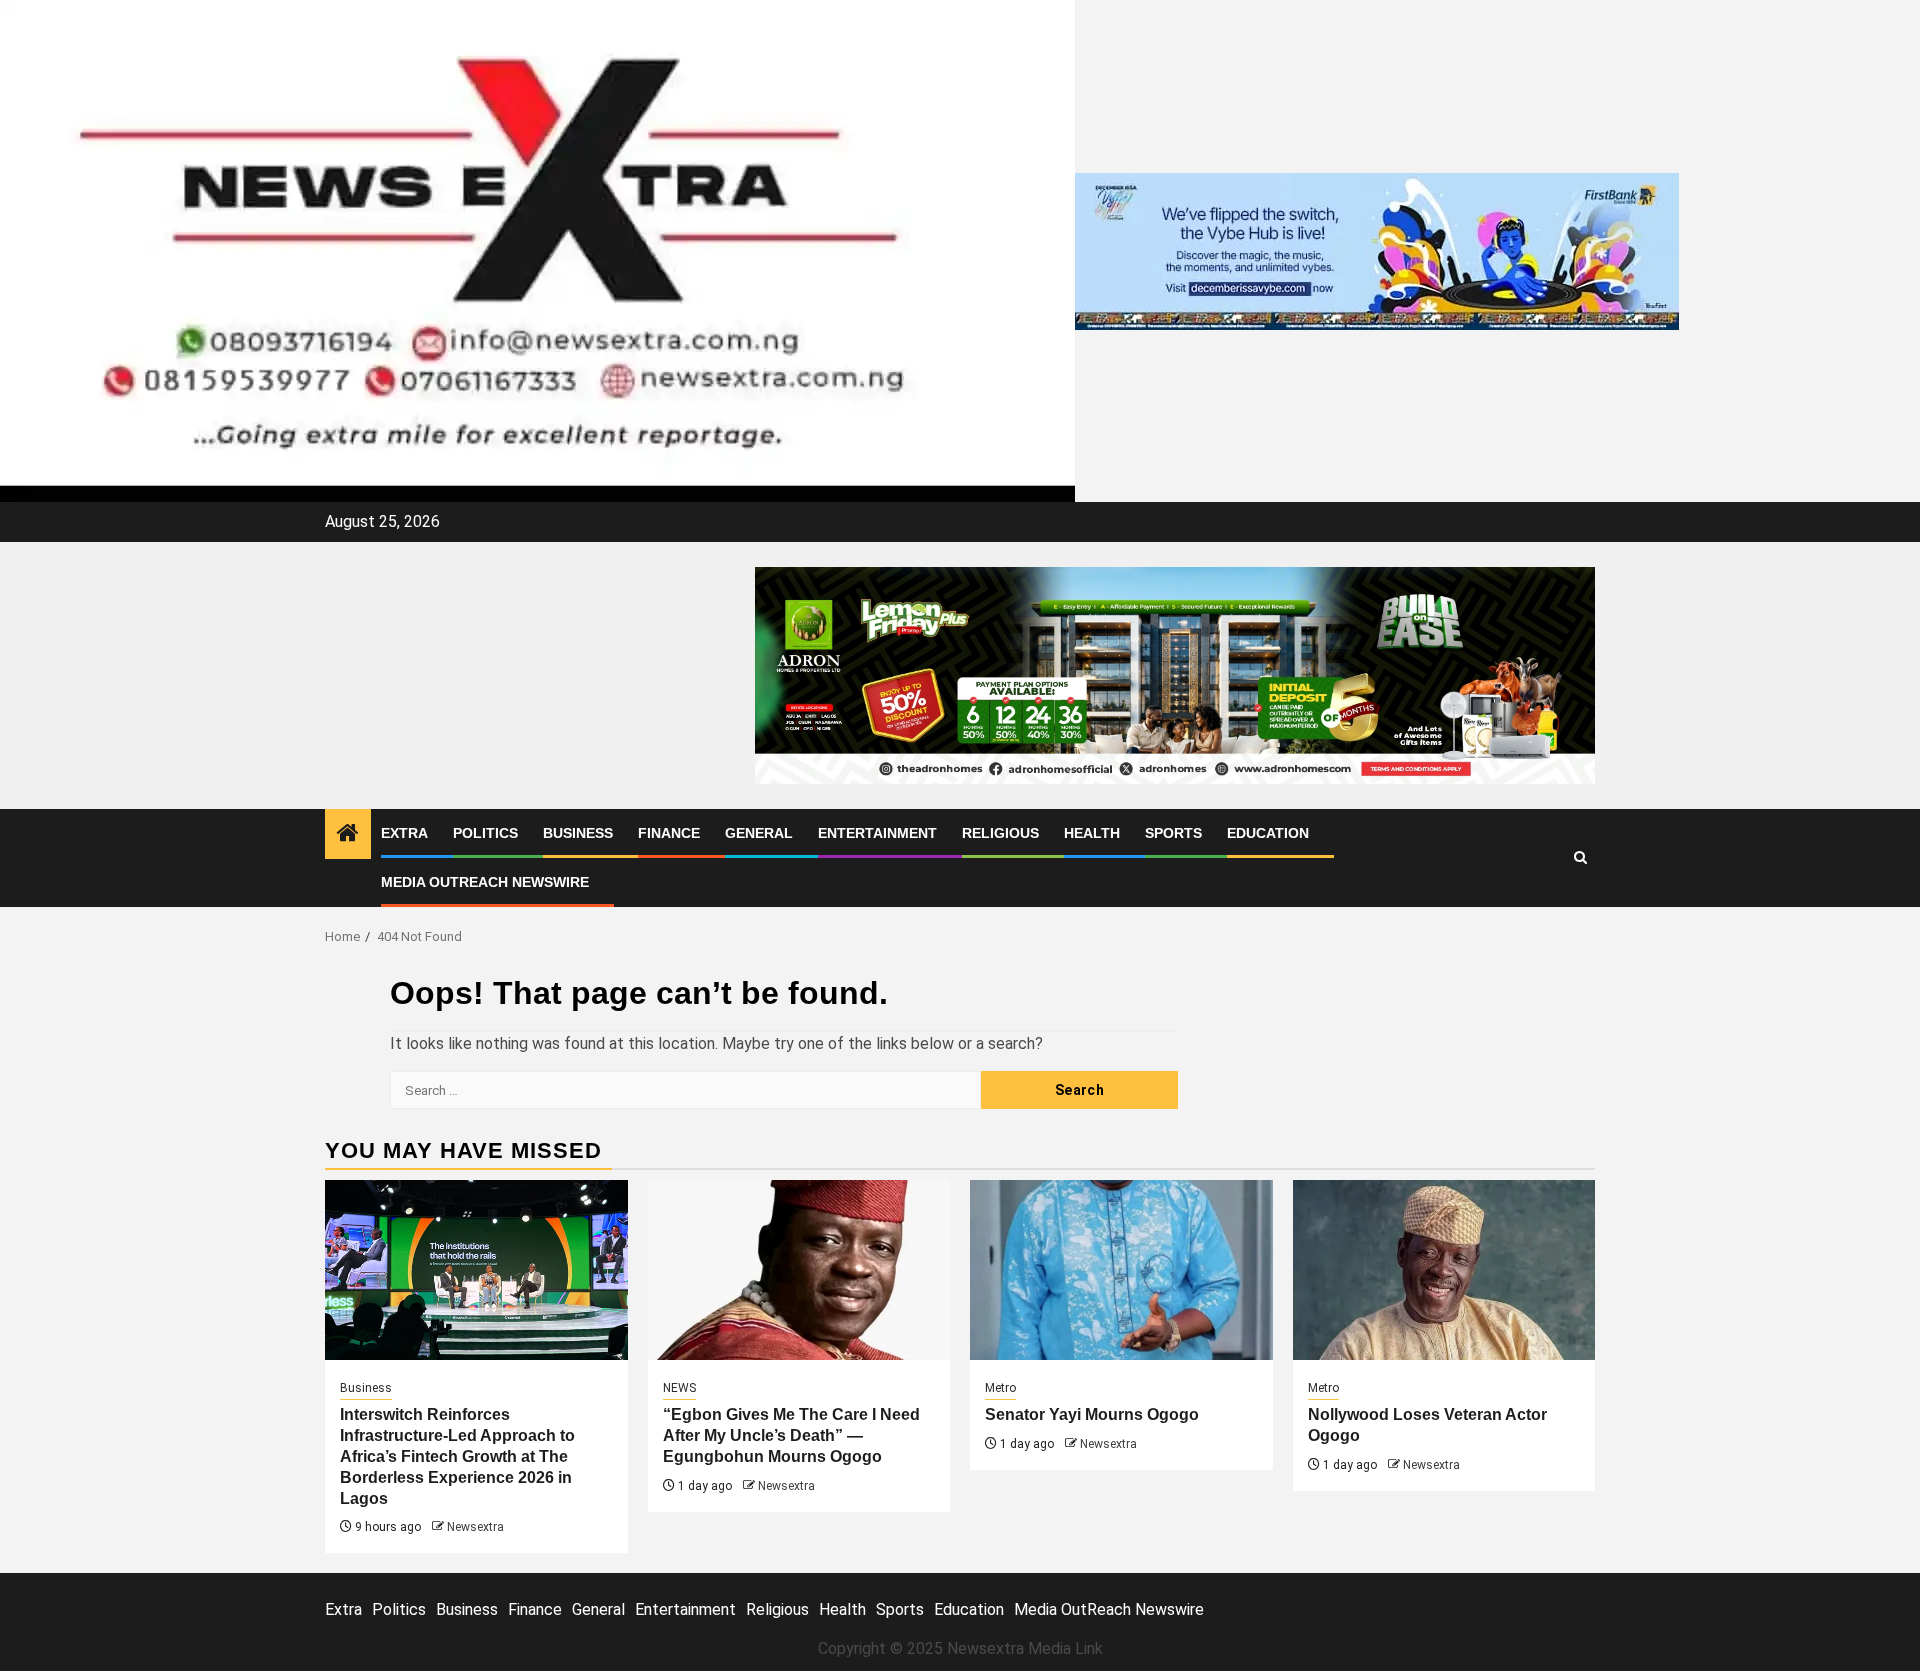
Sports (1173, 833)
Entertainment (877, 833)
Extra (404, 833)
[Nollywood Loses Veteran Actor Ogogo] (1444, 1270)
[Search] (1580, 857)
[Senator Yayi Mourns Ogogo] (1121, 1270)
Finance (669, 833)
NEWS (679, 1388)
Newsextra (475, 1527)
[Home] (348, 835)
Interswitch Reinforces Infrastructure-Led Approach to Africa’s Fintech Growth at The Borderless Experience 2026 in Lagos (457, 1456)
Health (1092, 833)
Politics (485, 833)
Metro (1000, 1388)
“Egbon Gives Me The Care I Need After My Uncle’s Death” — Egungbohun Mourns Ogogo (791, 1435)
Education (1268, 833)
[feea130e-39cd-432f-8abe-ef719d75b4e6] (1377, 249)
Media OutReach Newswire (485, 882)
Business (578, 833)
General (759, 833)
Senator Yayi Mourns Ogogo (1092, 1414)
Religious (1000, 833)
